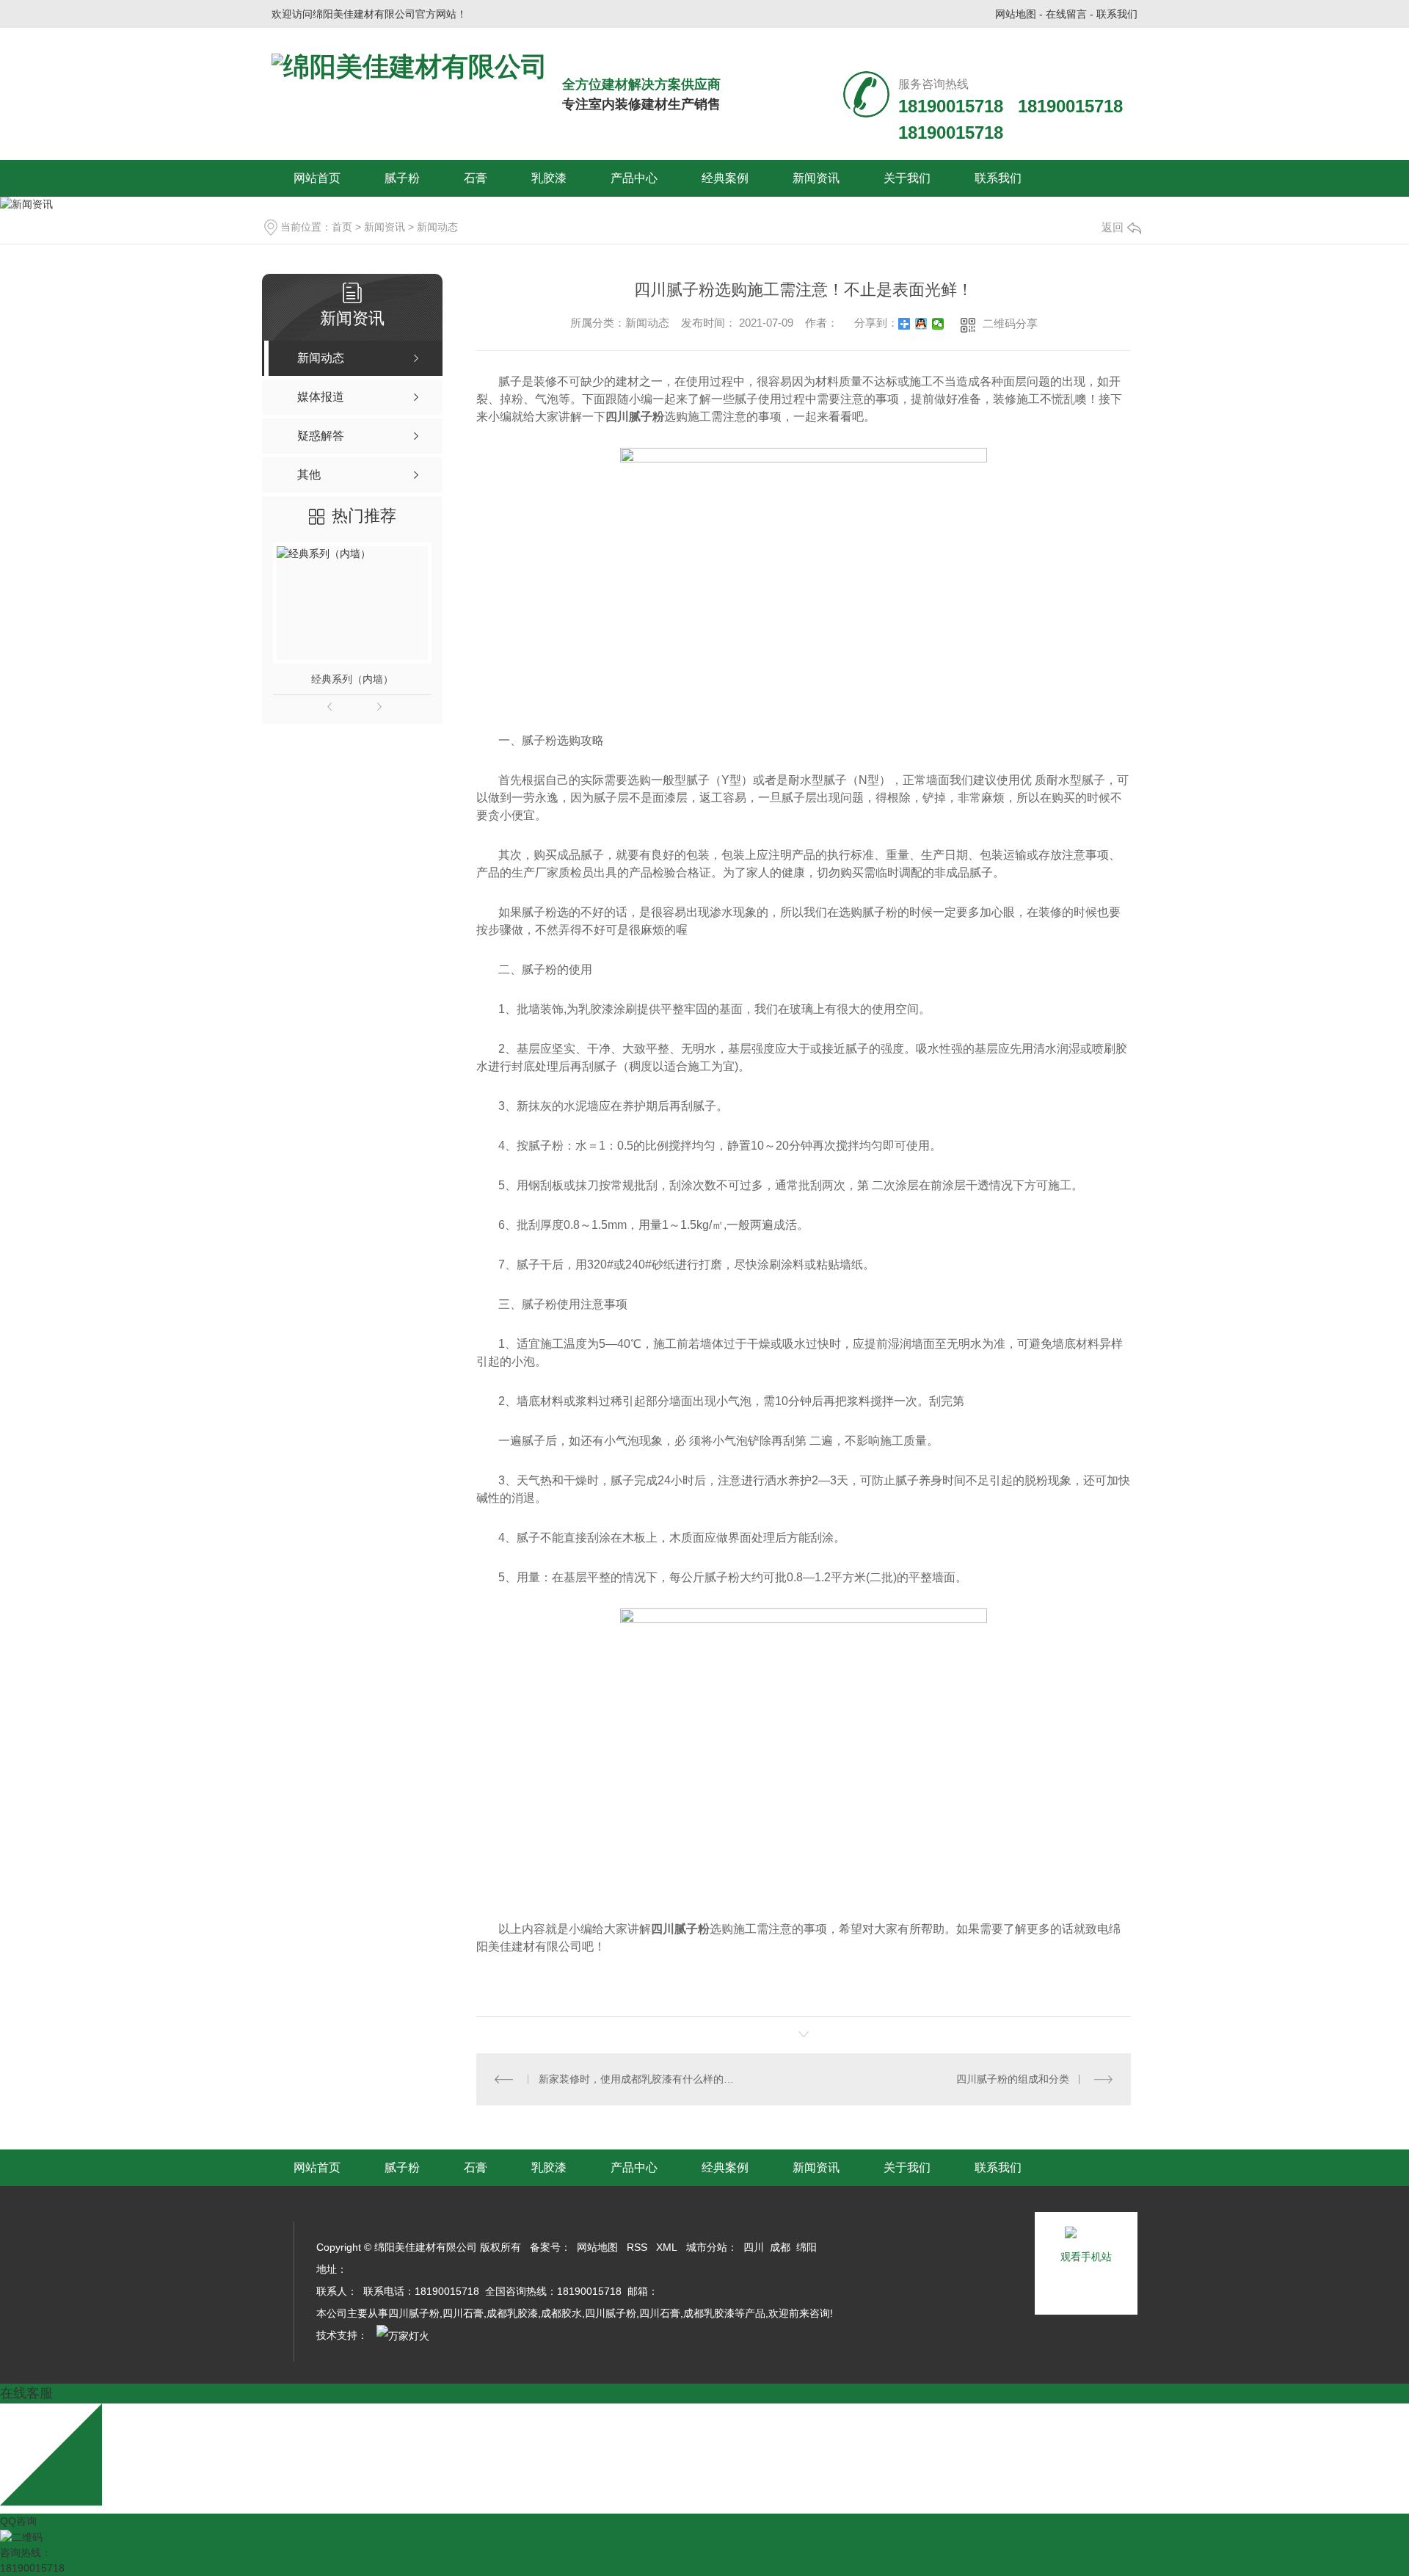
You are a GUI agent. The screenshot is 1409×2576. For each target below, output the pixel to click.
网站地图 (1016, 14)
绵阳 (807, 2247)
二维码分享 (1010, 323)
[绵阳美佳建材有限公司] (409, 67)
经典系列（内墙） (352, 679)
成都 (780, 2247)
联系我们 (1117, 14)
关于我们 (907, 178)
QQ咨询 (18, 2521)
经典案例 (725, 178)
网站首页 (317, 178)
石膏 (476, 178)
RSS (637, 2247)
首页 (342, 227)
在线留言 (1066, 14)
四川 (754, 2247)
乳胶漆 (549, 178)
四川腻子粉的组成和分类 (1013, 2079)
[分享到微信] (938, 324)
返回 (1113, 227)
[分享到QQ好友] (921, 324)
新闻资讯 (816, 178)
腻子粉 (402, 178)
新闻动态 (437, 227)
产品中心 (634, 178)
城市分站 (707, 2247)
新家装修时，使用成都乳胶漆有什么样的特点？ (640, 2079)
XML (667, 2247)
